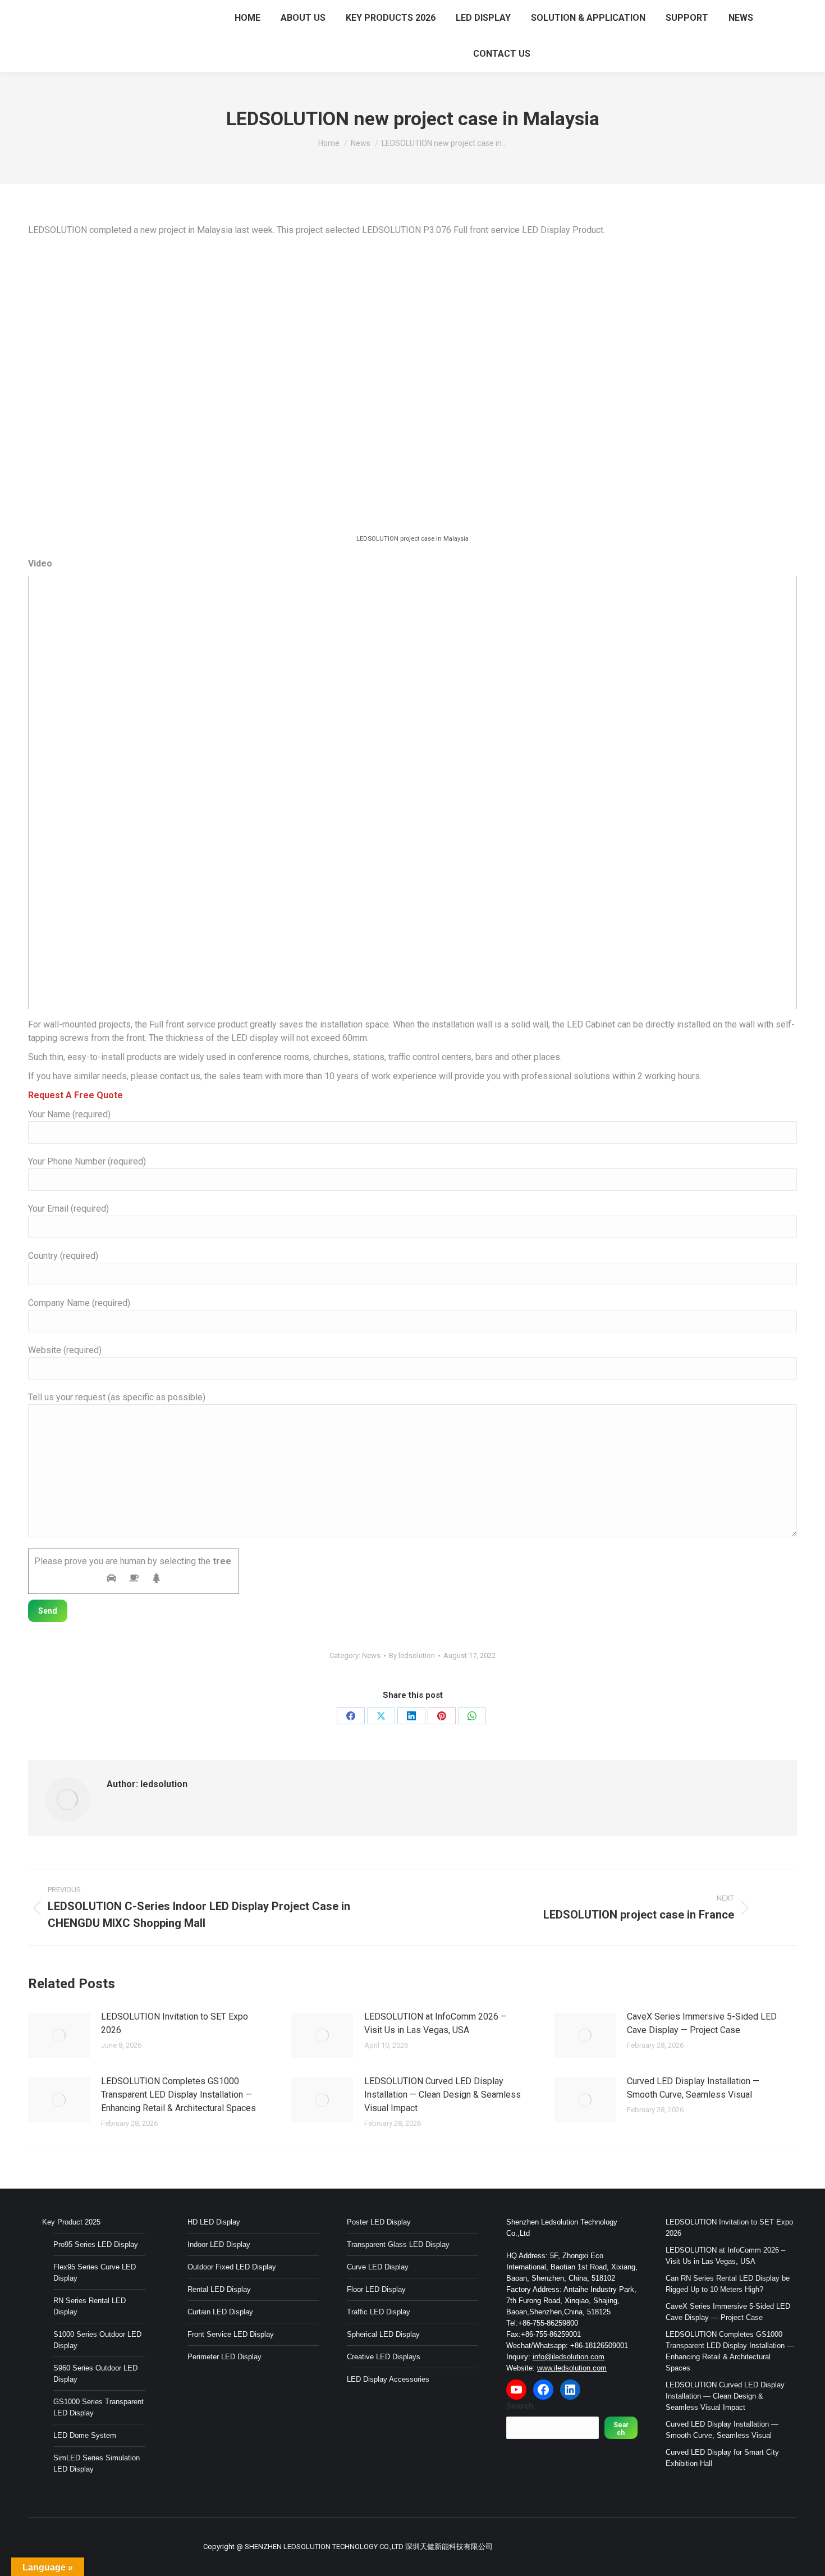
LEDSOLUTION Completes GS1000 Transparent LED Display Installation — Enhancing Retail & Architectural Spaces (178, 2095)
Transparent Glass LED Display (398, 2244)
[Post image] (59, 2035)
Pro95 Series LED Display (96, 2244)
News (371, 1655)
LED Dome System (85, 2435)
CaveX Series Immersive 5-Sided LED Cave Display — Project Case (702, 2023)
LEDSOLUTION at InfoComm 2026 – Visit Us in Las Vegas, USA (435, 2023)
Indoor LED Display (219, 2244)
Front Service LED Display (231, 2334)
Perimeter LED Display (224, 2357)
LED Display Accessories (388, 2379)
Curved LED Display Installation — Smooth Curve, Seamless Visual (693, 2088)
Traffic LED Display (379, 2312)
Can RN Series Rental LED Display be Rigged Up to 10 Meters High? (728, 2284)
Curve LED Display (378, 2267)
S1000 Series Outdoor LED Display (97, 2340)
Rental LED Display (219, 2289)
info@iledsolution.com (569, 2357)
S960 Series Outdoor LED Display (95, 2374)
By (412, 1655)
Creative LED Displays (384, 2357)
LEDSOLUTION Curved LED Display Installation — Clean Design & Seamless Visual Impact (443, 2095)
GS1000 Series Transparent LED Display (98, 2407)
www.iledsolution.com (572, 2368)
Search (520, 2406)
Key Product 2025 (71, 2222)
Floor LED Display (376, 2289)
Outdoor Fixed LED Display (232, 2267)
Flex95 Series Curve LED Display (95, 2273)
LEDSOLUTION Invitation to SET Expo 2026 (175, 2023)
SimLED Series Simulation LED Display (97, 2463)
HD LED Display (214, 2222)
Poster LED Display (379, 2222)
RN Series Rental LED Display (90, 2306)
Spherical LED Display (383, 2334)
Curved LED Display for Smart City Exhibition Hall (722, 2458)
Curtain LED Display (220, 2312)
